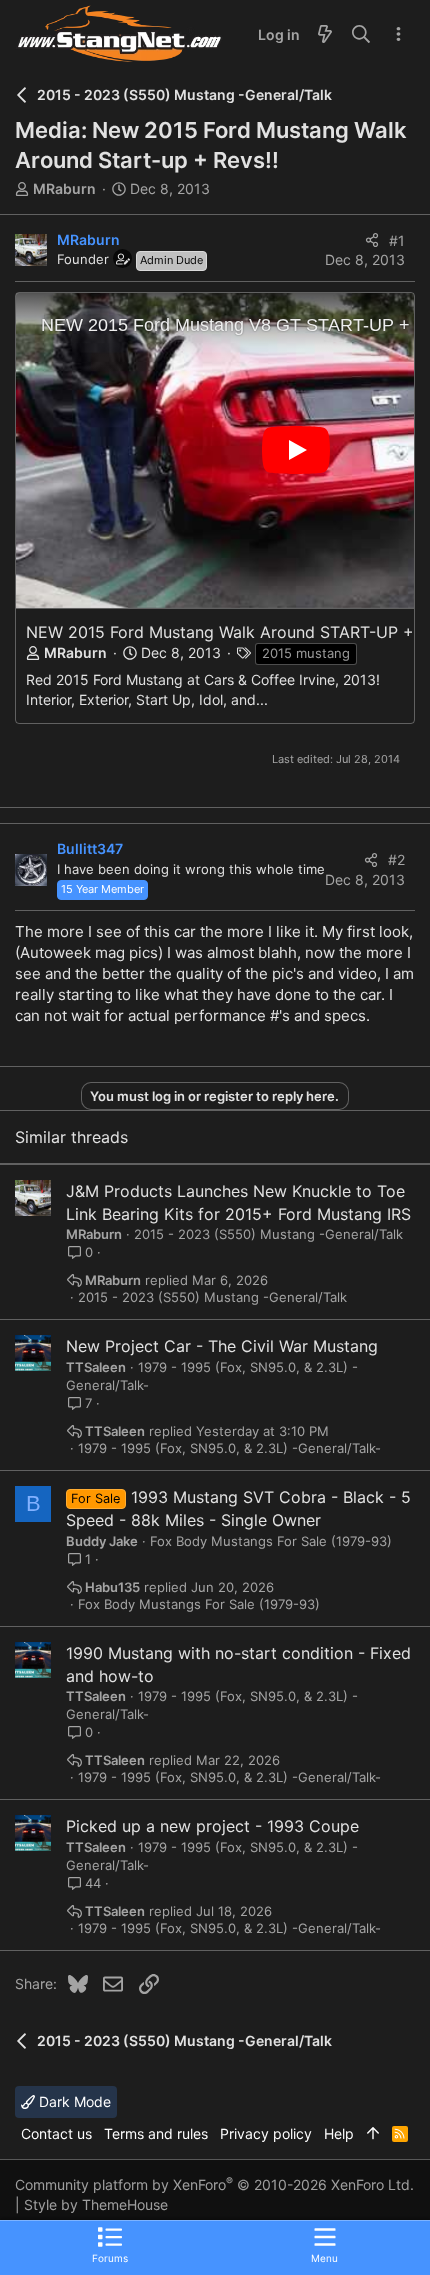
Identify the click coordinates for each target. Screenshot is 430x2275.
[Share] (372, 241)
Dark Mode (73, 2101)
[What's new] (325, 35)
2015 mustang (306, 653)
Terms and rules (156, 2133)
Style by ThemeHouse (96, 2204)
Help (339, 2133)
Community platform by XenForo (214, 2184)
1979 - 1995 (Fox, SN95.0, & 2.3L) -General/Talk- (229, 1448)
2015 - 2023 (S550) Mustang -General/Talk (268, 1234)
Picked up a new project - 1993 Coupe (212, 1826)
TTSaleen (96, 1367)
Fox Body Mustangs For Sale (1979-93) (271, 1541)
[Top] (373, 2134)
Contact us (56, 2133)
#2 (396, 859)
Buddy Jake (102, 1541)
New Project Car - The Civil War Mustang (222, 1346)
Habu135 (112, 1587)
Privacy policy (266, 2133)
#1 (397, 240)
